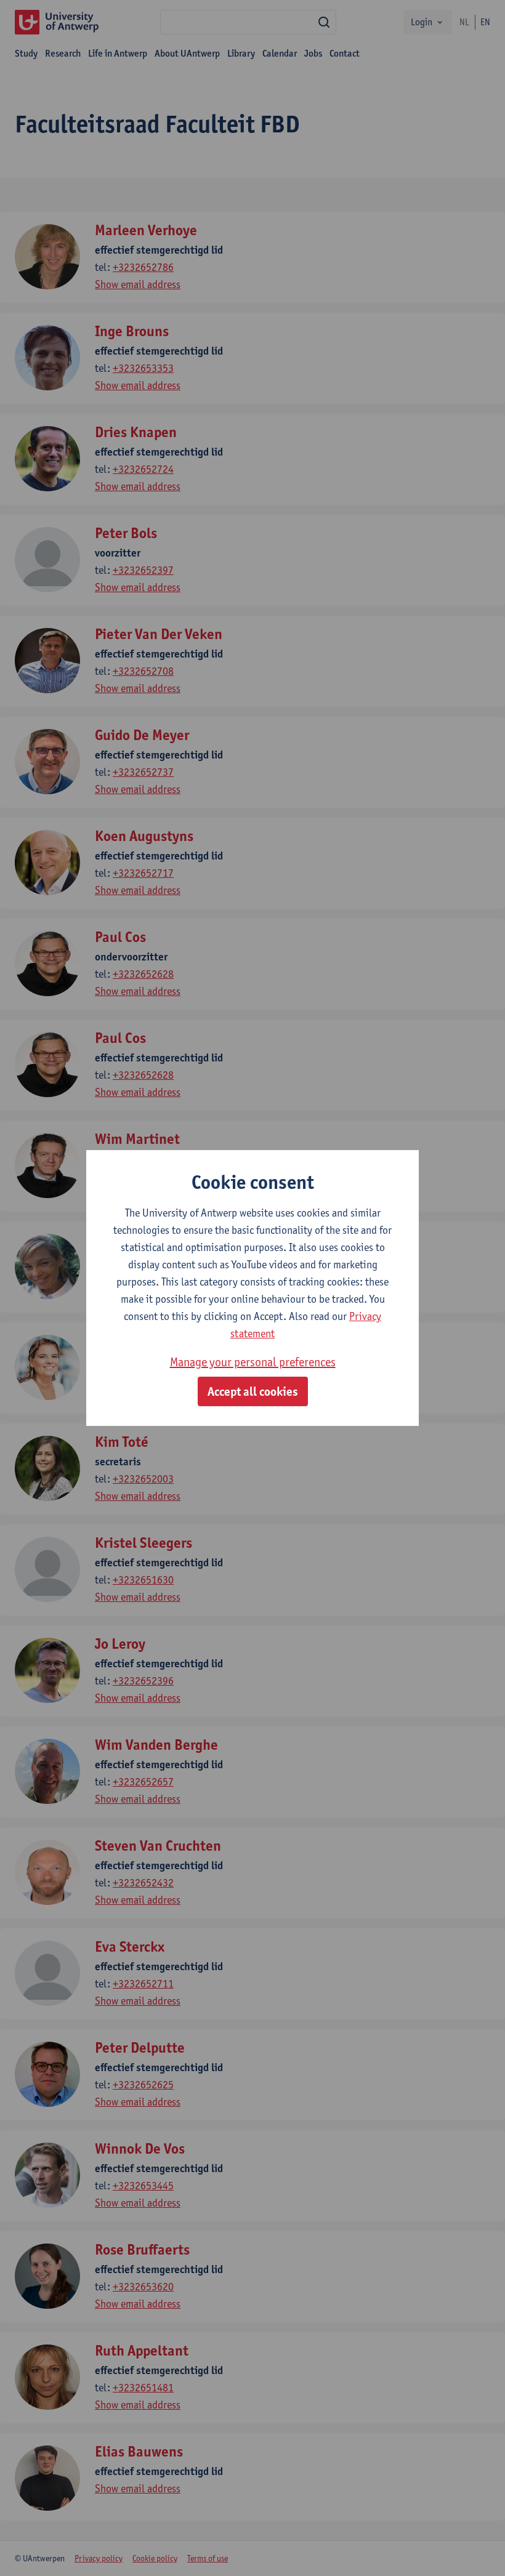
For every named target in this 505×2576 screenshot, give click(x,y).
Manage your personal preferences (253, 1362)
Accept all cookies (253, 1391)
